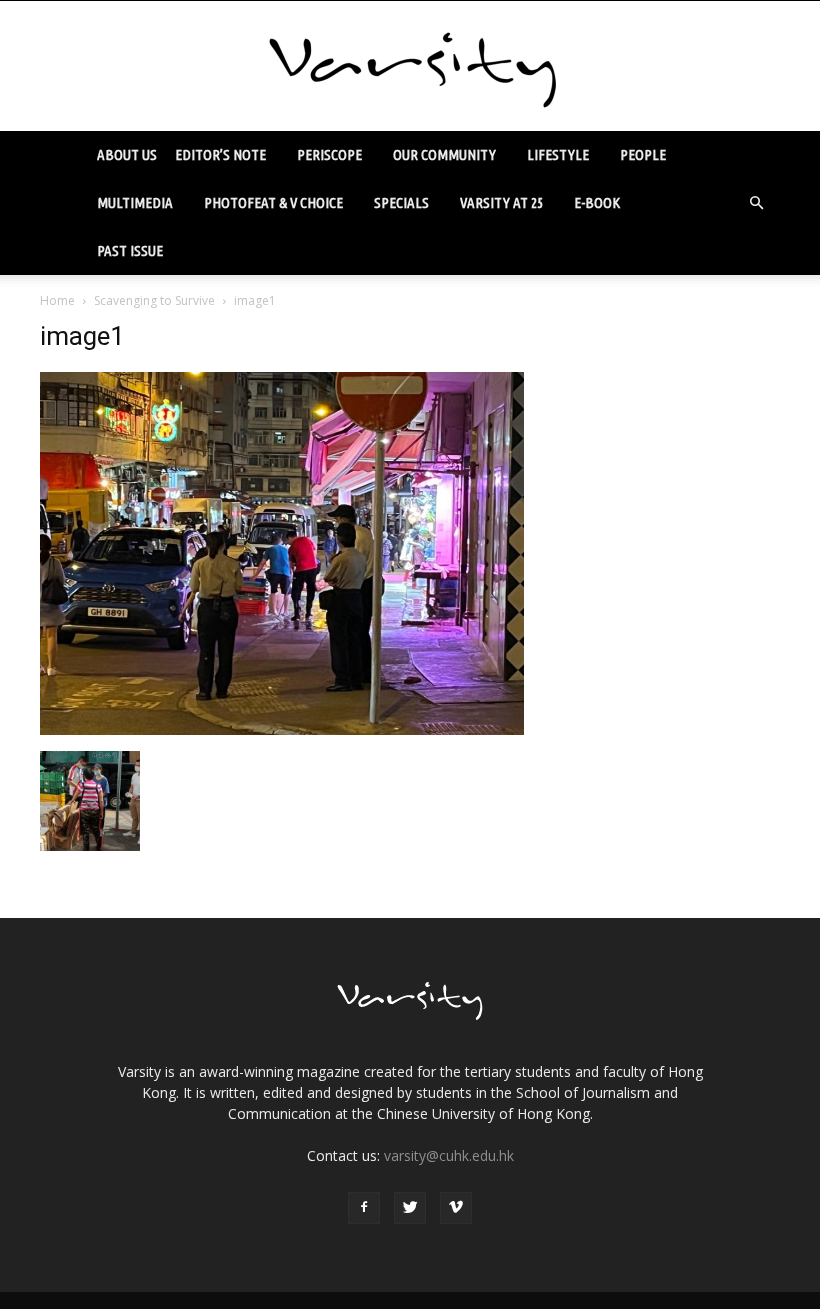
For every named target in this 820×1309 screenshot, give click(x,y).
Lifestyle (558, 154)
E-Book (597, 202)
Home (57, 300)
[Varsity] (410, 67)
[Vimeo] (456, 1208)
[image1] (282, 730)
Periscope (329, 154)
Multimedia (135, 202)
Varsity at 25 (501, 202)
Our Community (444, 154)
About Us (127, 154)
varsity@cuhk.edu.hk (449, 1155)
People (643, 154)
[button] (756, 203)
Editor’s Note (220, 154)
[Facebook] (364, 1208)
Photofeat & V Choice (273, 202)
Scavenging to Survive (154, 300)
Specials (401, 202)
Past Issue (130, 250)
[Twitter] (410, 1208)
